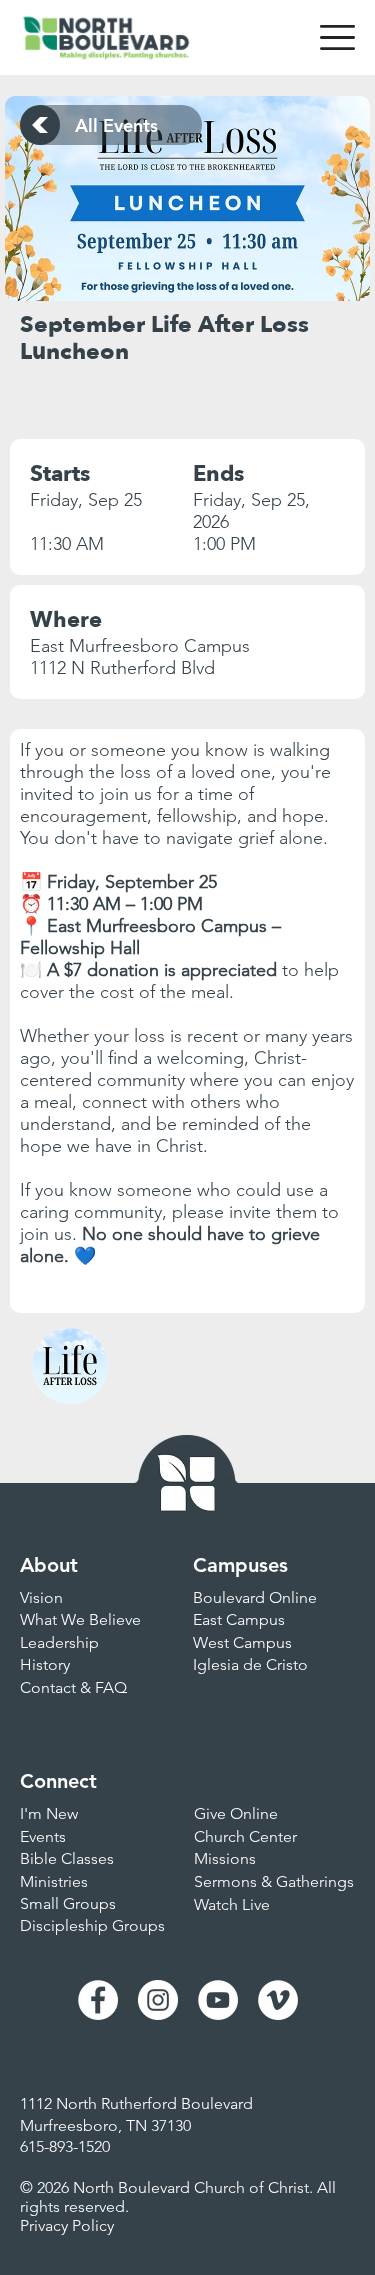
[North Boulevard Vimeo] (278, 2000)
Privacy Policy (67, 2225)
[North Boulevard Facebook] (98, 2000)
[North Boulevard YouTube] (218, 2000)
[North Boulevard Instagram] (158, 2000)
